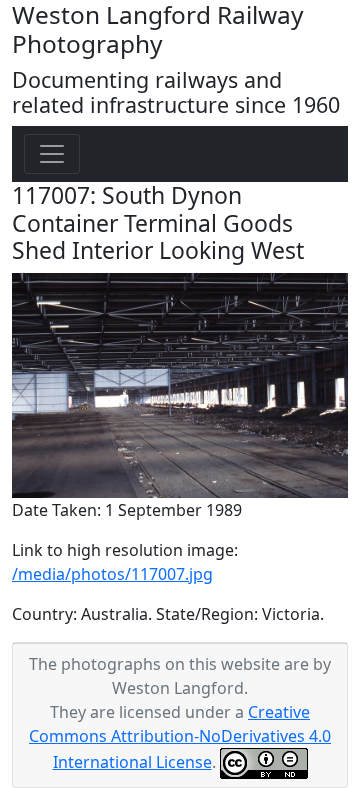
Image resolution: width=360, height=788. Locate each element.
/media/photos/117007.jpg (112, 574)
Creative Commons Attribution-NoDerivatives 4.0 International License (180, 737)
